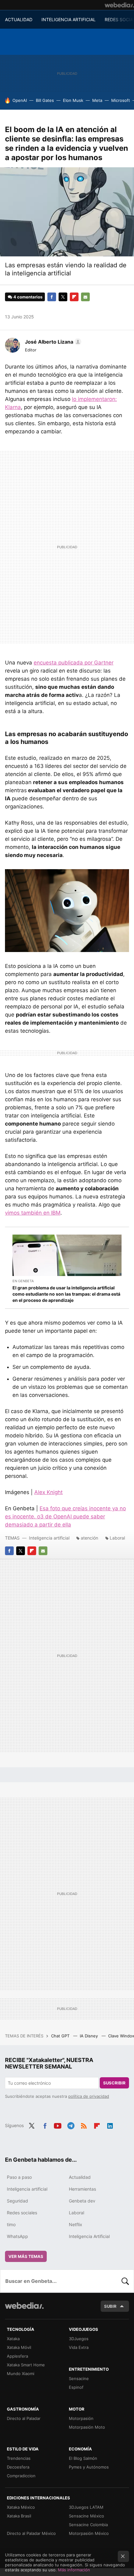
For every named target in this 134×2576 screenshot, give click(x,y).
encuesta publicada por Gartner (74, 663)
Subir (110, 2306)
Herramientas (82, 2189)
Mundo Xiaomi (21, 2374)
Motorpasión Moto (87, 2427)
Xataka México (21, 2507)
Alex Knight (48, 1492)
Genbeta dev (82, 2201)
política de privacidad (89, 2096)
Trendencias (19, 2458)
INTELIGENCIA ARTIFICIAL (69, 19)
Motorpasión (81, 2418)
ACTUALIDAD (19, 19)
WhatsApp (17, 2236)
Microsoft (121, 100)
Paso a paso (19, 2177)
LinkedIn (110, 2125)
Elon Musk (73, 100)
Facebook (52, 297)
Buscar (125, 2281)
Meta (97, 100)
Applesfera (17, 2356)
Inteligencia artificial (49, 1538)
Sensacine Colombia (88, 2525)
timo (11, 2224)
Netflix (76, 2224)
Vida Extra (79, 2347)
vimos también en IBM (33, 1213)
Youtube (58, 2125)
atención (89, 1538)
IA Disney (89, 2036)
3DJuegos (79, 2339)
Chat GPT (61, 2036)
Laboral (117, 1538)
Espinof (76, 2387)
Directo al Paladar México (31, 2533)
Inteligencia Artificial (89, 2236)
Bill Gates (45, 100)
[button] (52, 342)
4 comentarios (28, 297)
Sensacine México (86, 2516)
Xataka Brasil (19, 2516)
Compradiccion (21, 2476)
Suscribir (114, 2083)
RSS (84, 2125)
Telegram (71, 2125)
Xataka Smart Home (26, 2365)
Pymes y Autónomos (89, 2467)
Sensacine (79, 2378)
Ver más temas (26, 2256)
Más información (74, 2570)
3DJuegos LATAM (86, 2507)
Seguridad (17, 2201)
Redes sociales (22, 2213)
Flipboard (74, 297)
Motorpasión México (89, 2533)
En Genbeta (23, 1281)
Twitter (63, 297)
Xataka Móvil (19, 2347)
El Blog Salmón (83, 2458)
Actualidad (80, 2177)
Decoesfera (18, 2467)
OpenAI (20, 100)
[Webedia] (119, 5)
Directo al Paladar (24, 2418)
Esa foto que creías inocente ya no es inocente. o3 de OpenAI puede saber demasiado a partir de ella (65, 1517)
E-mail (85, 297)
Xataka (13, 2339)
